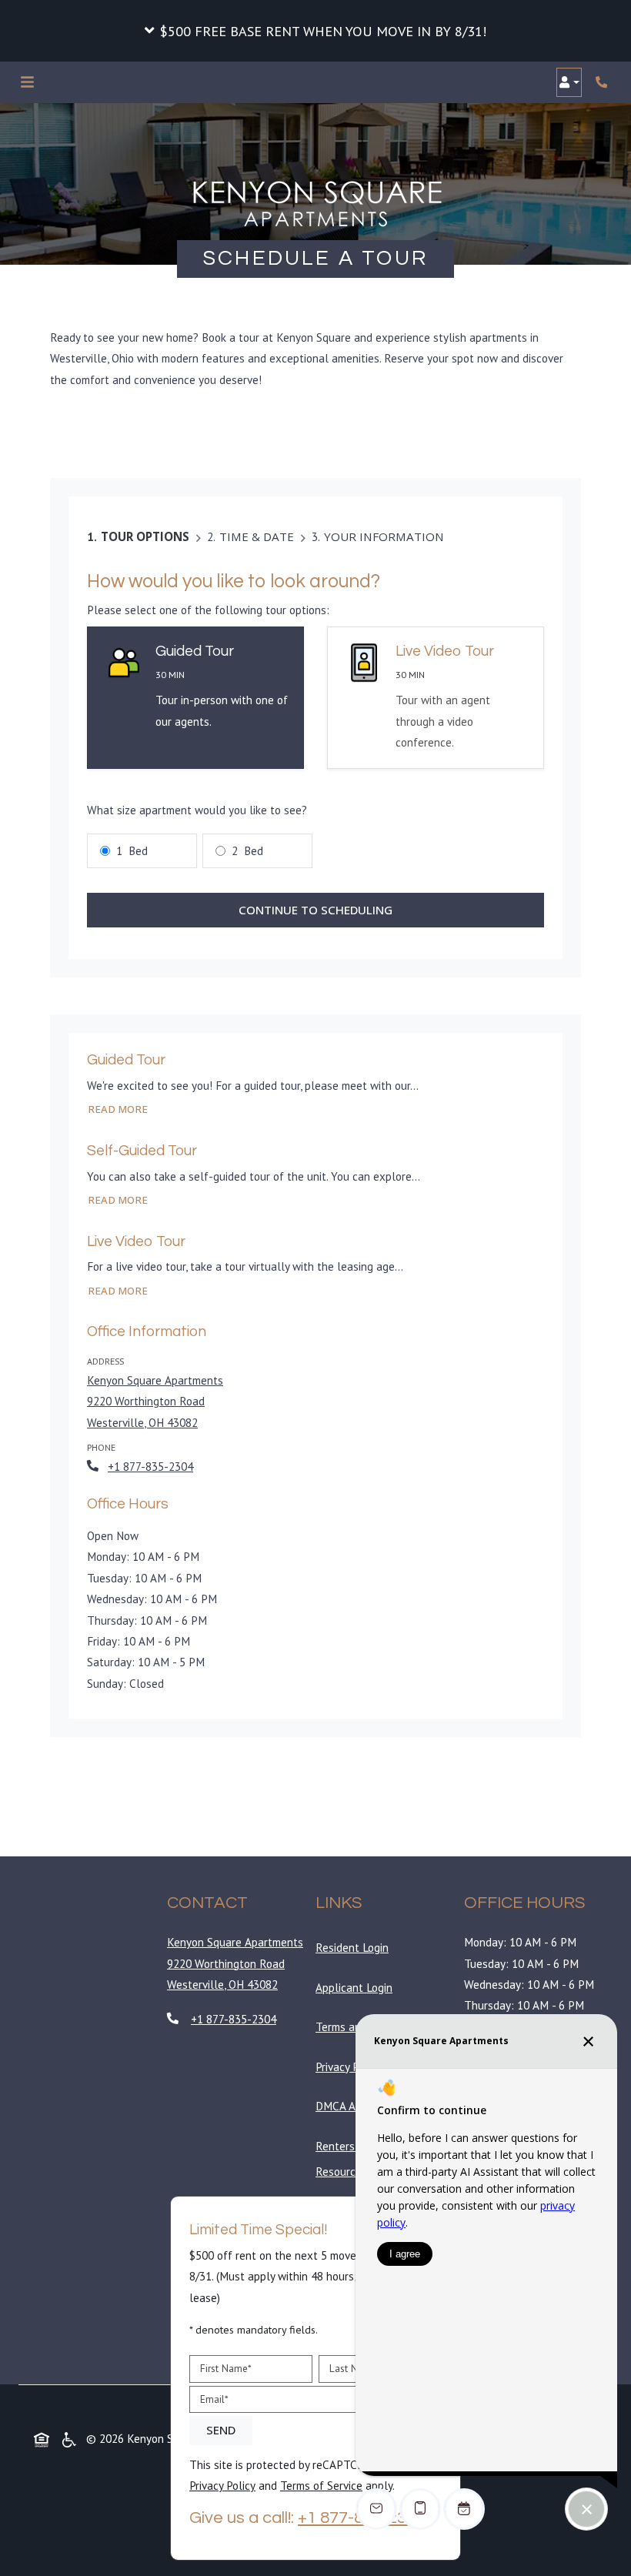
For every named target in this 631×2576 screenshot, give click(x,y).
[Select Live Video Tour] (436, 698)
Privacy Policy (352, 2066)
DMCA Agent (350, 2106)
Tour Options (145, 536)
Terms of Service (321, 2485)
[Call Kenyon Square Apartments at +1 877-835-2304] (603, 82)
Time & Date (257, 536)
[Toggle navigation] (27, 82)
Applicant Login (357, 1987)
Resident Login (355, 1947)
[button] (315, 31)
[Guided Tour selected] (195, 698)
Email (214, 2399)
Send (221, 2431)
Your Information (384, 536)
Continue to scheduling (315, 910)
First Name (226, 2368)
